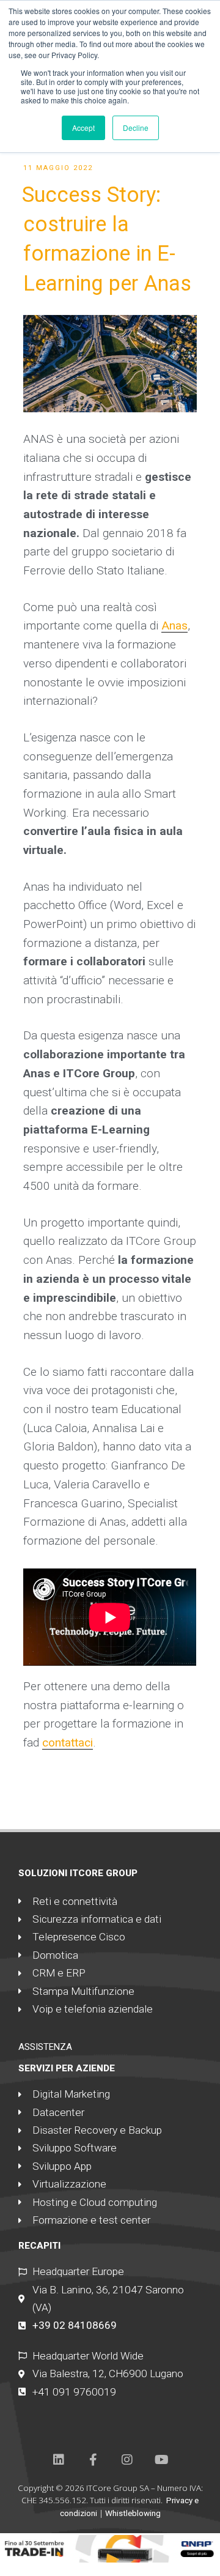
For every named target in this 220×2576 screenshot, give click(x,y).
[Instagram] (127, 2460)
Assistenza (45, 2047)
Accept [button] (83, 128)
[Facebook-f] (93, 2460)
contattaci (68, 1743)
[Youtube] (161, 2460)
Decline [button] (136, 128)
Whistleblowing (133, 2513)
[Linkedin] (59, 2460)
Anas (174, 625)
